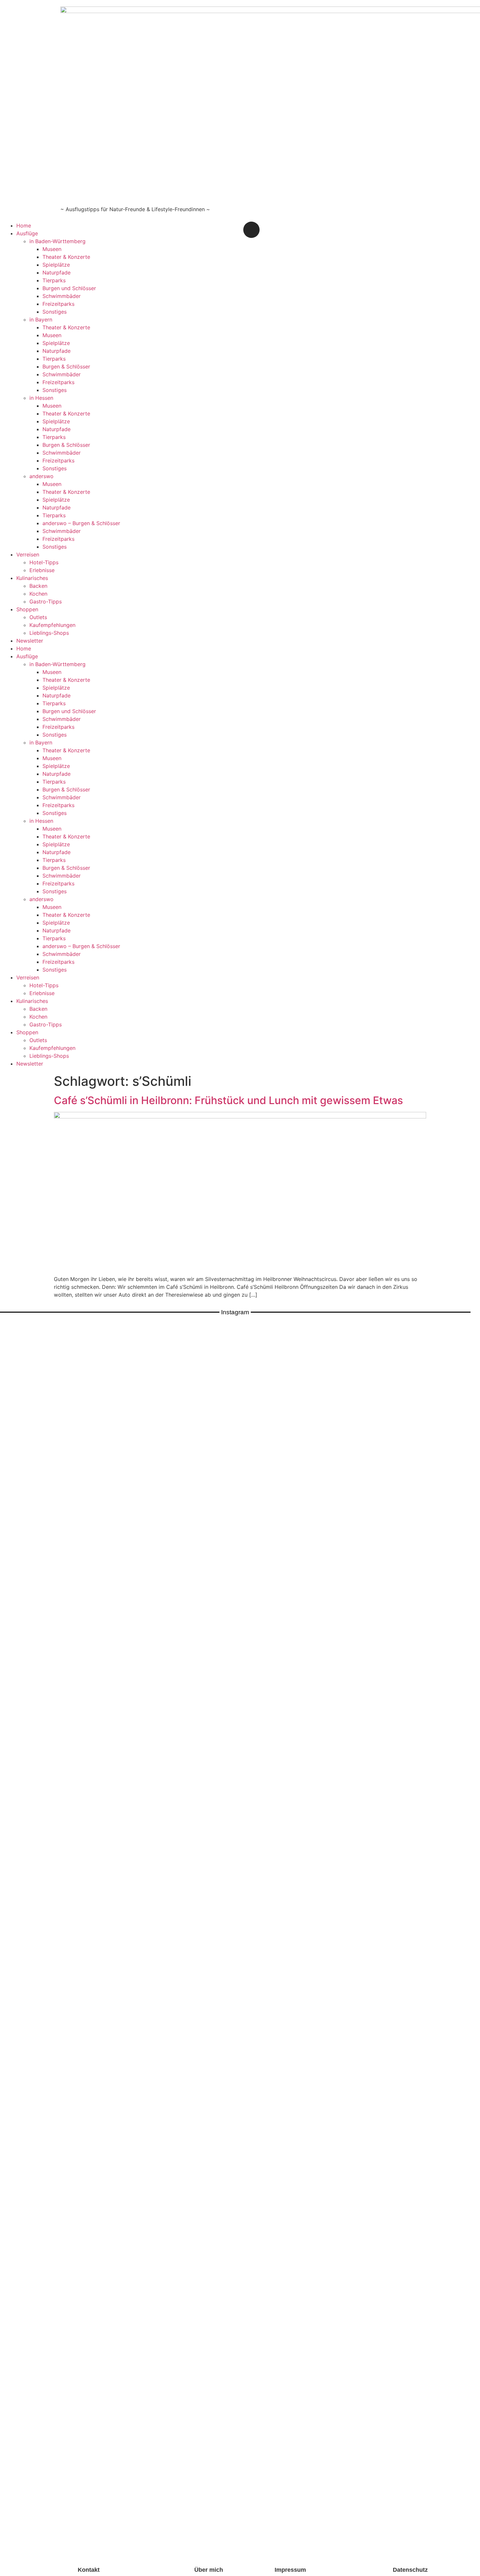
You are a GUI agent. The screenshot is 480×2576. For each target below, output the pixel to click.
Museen (52, 249)
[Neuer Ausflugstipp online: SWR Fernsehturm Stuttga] (21, 1852)
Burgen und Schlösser (69, 288)
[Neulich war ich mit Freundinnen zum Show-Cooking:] (70, 1942)
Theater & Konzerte (66, 257)
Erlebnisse (42, 570)
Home (24, 226)
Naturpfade (56, 273)
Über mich (209, 2570)
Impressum (290, 2570)
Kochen (38, 594)
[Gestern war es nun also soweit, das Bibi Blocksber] (167, 1739)
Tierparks (54, 280)
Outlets (38, 617)
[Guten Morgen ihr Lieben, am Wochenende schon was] (216, 1692)
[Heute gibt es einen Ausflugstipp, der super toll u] (362, 1656)
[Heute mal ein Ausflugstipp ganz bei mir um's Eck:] (410, 1672)
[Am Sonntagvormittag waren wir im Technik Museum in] (118, 1641)
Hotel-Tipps (44, 562)
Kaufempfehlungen (52, 625)
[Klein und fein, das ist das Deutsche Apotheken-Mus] (264, 1676)
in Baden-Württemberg (57, 241)
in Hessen (41, 398)
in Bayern (41, 320)
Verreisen (28, 554)
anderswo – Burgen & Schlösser (81, 523)
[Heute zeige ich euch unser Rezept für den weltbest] (459, 1680)
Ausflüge (27, 233)
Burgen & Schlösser (66, 367)
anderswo (41, 476)
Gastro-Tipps (46, 601)
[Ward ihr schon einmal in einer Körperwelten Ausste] (313, 1660)
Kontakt (89, 2570)
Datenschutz (410, 2570)
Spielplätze (56, 265)
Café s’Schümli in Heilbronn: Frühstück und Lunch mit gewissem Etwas (228, 1100)
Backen (38, 586)
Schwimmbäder (62, 296)
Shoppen (27, 609)
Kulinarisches (32, 578)
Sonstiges (55, 312)
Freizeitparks (58, 304)
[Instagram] (251, 230)
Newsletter (30, 641)
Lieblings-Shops (49, 633)
